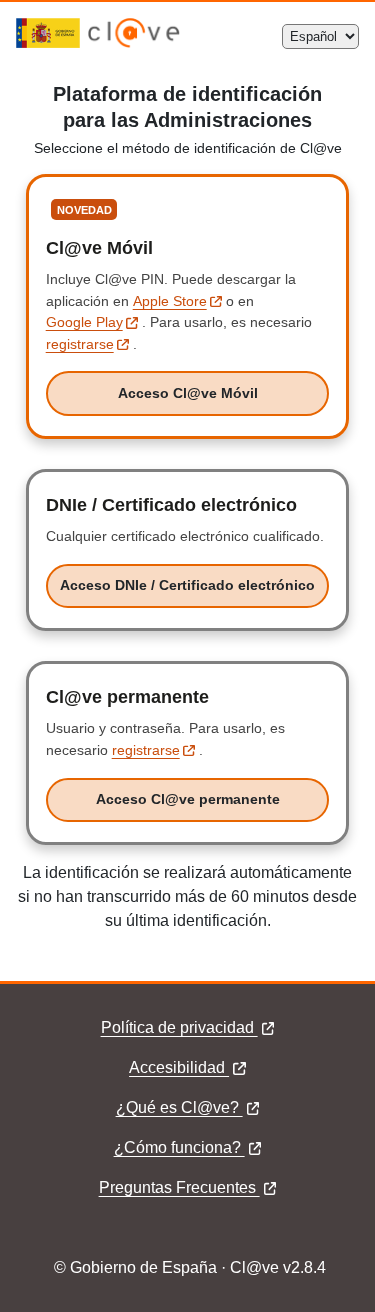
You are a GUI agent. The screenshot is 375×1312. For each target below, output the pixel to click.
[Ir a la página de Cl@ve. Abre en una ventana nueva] (134, 42)
